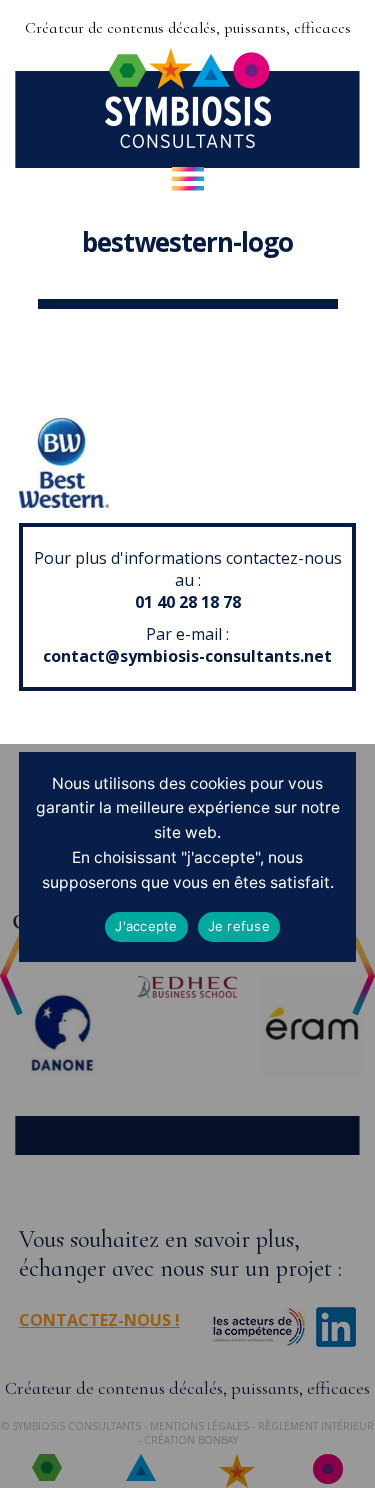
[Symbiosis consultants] (188, 141)
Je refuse (239, 926)
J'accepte (146, 926)
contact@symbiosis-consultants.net (187, 656)
